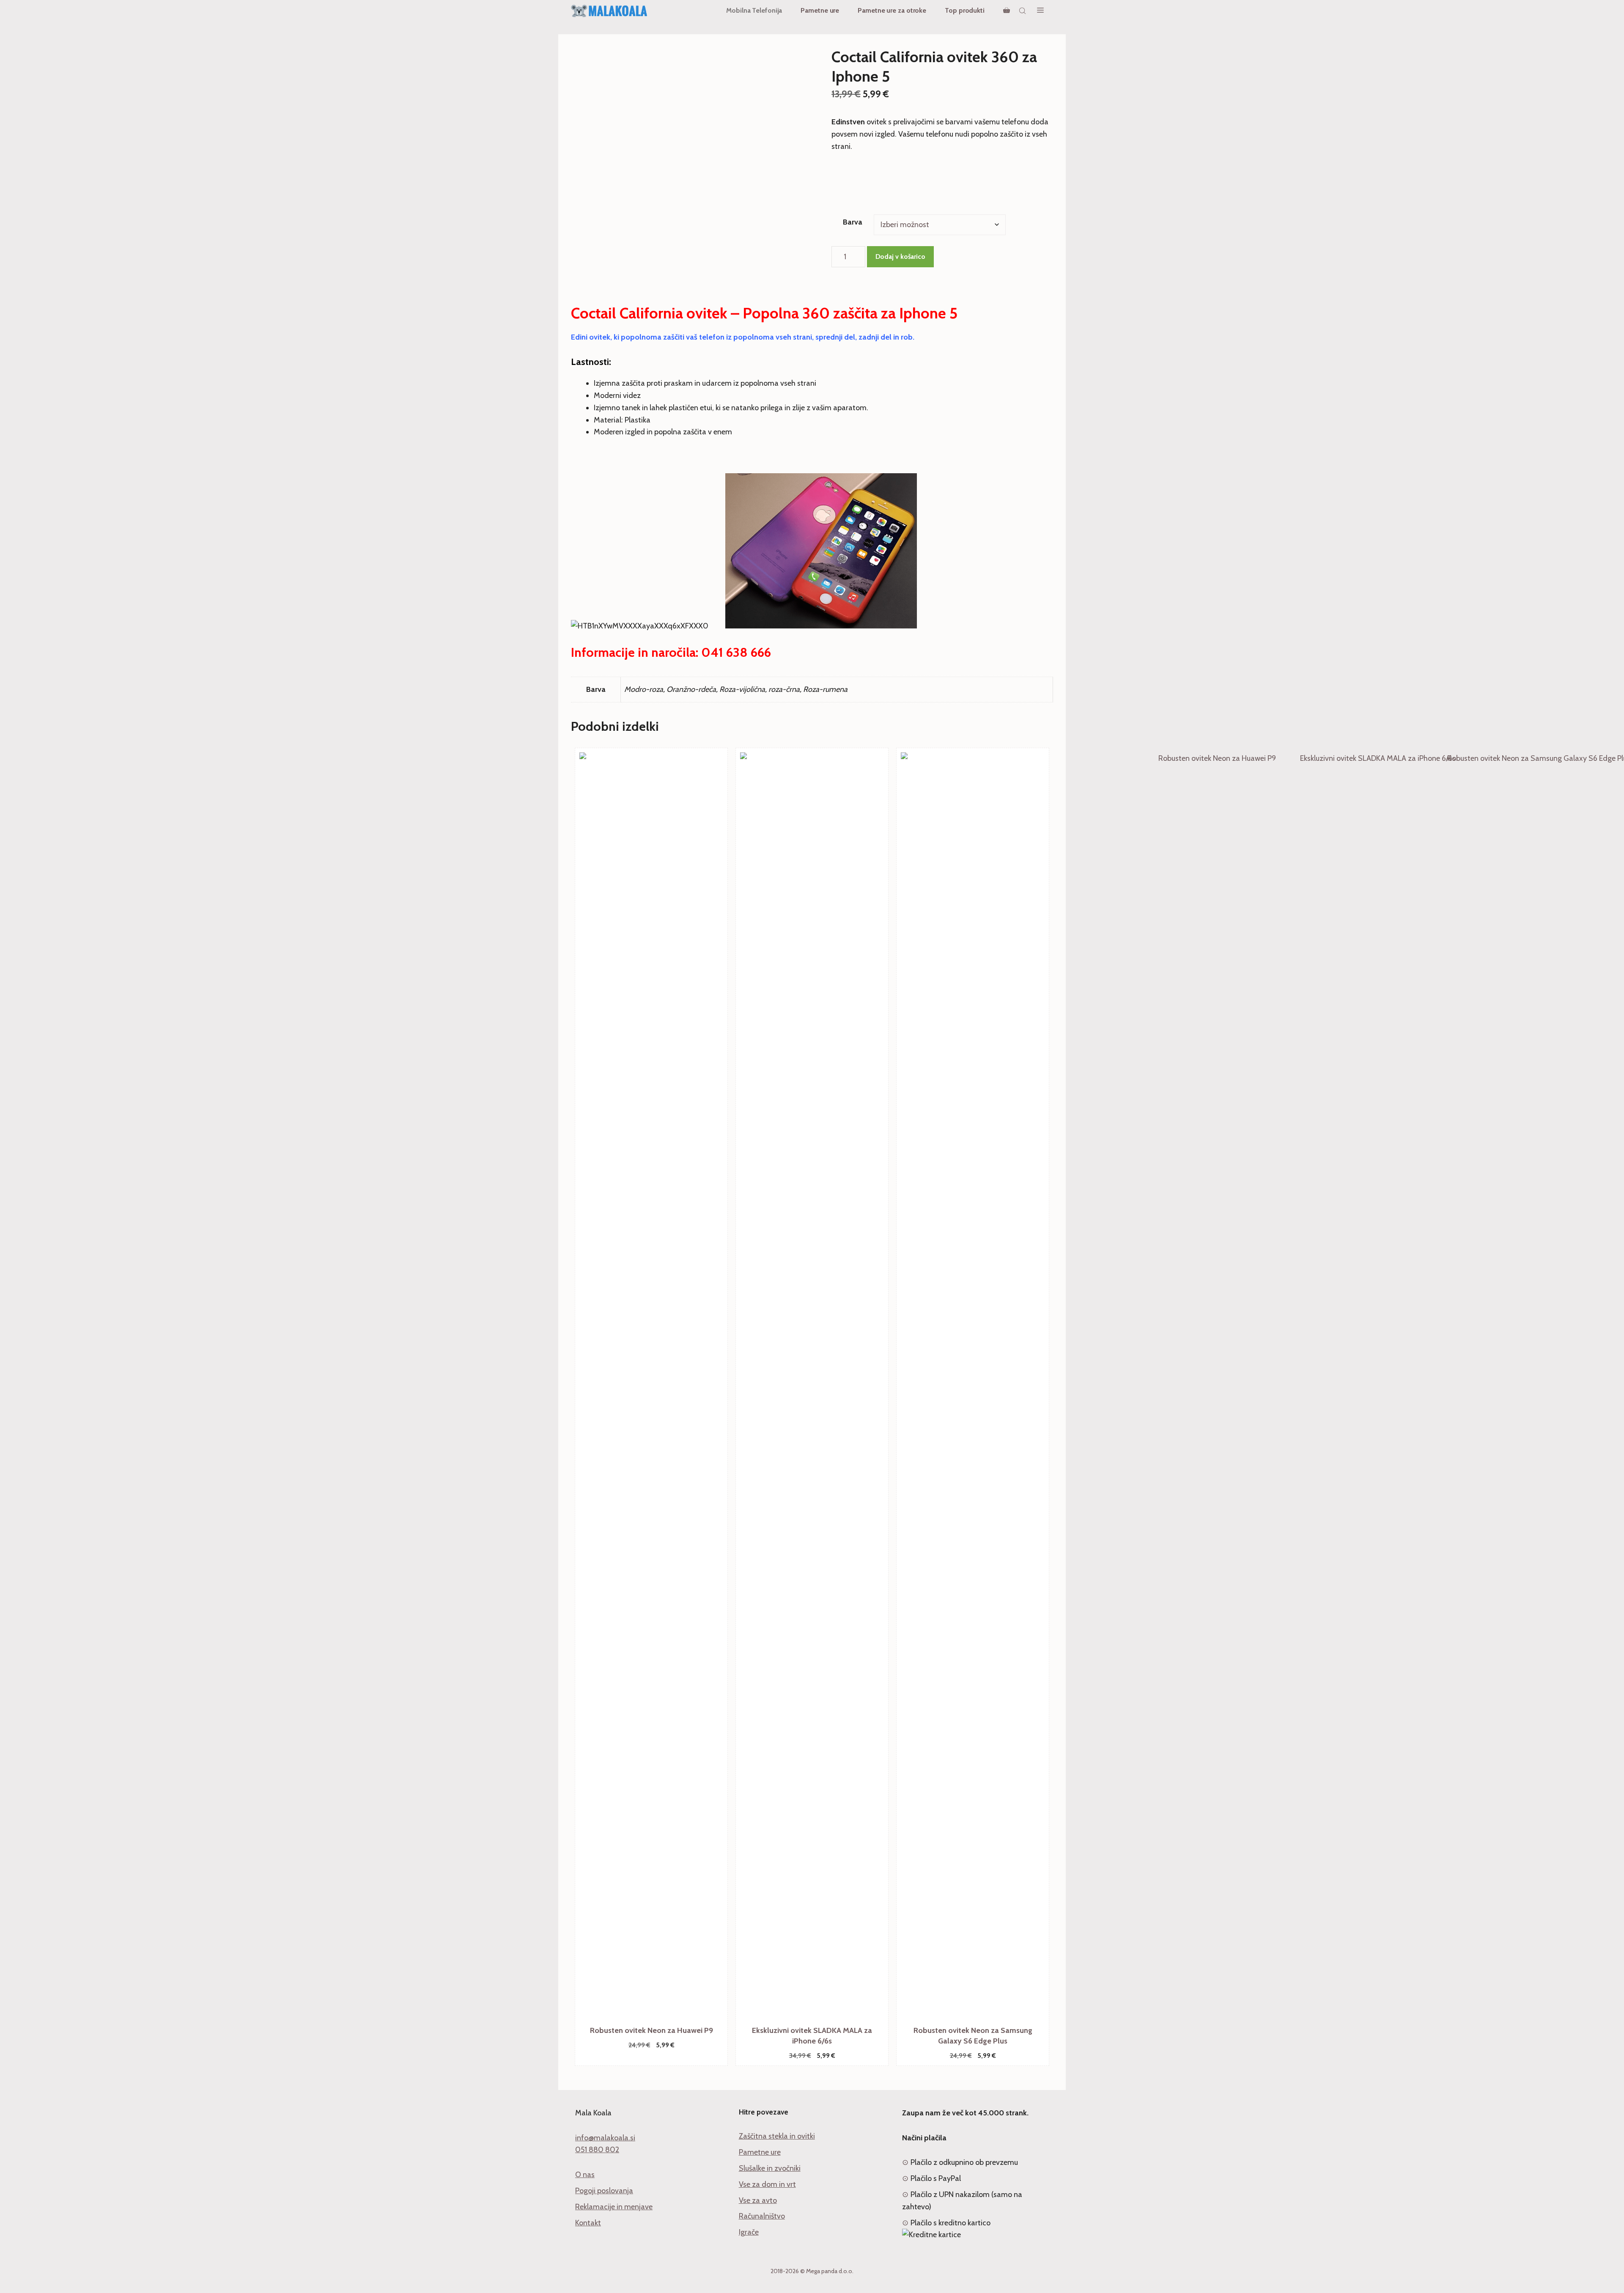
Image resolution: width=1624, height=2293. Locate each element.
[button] (1040, 11)
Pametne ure (820, 10)
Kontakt (588, 2223)
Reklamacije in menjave (614, 2207)
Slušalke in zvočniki (770, 2168)
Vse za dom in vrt (767, 2184)
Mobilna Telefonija (754, 10)
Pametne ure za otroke (892, 10)
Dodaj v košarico (900, 256)
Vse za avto (758, 2200)
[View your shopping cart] (1007, 11)
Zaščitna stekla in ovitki (777, 2136)
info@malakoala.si (605, 2138)
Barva (853, 222)
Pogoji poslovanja (604, 2191)
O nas (585, 2175)
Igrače (749, 2232)
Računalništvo (762, 2216)
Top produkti (965, 10)
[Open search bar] (1023, 11)
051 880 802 (597, 2150)
